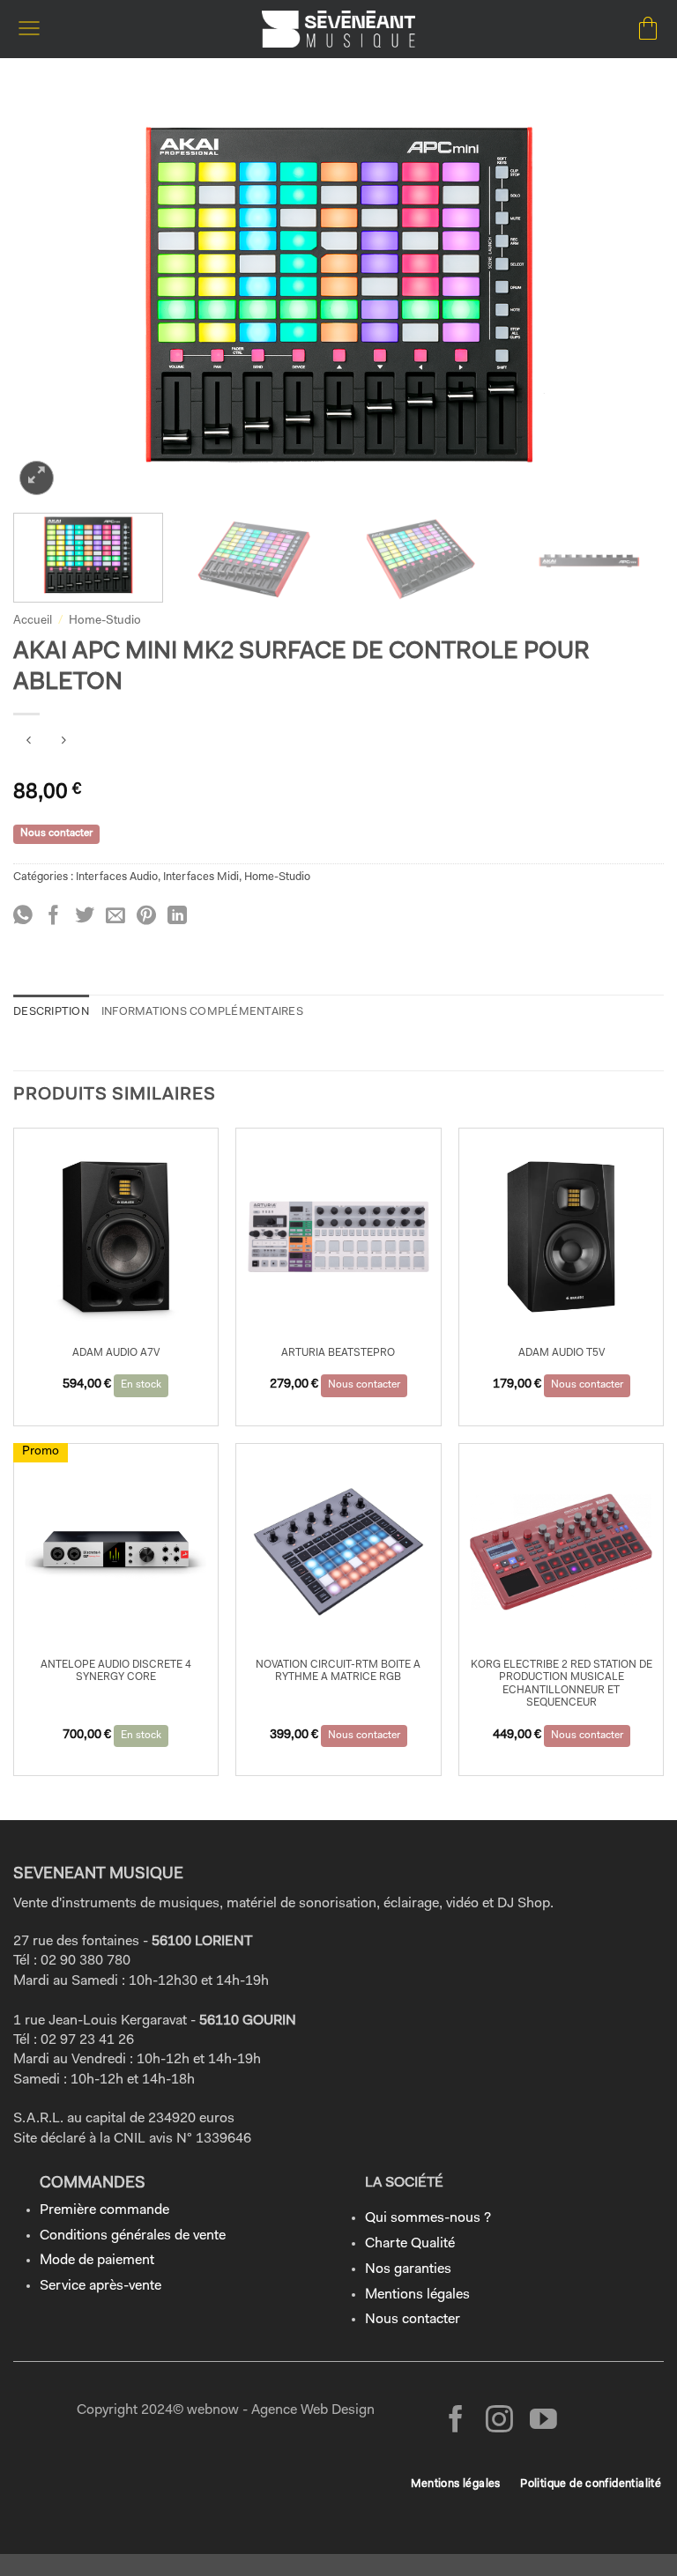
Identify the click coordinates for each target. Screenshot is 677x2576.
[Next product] (29, 743)
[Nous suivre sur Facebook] (456, 2421)
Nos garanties (408, 2269)
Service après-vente (100, 2286)
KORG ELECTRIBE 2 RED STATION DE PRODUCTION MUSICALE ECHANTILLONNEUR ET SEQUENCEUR (562, 1684)
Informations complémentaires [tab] (202, 1012)
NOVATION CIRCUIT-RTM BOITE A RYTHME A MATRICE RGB (338, 1671)
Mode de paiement (97, 2261)
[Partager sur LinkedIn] (177, 917)
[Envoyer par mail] (115, 917)
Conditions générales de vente (133, 2236)
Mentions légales (417, 2295)
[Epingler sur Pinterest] (146, 917)
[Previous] (48, 297)
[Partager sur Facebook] (54, 917)
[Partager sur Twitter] (85, 917)
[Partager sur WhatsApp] (23, 917)
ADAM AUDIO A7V (116, 1353)
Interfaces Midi (201, 877)
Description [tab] (51, 1012)
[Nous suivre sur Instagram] (499, 2421)
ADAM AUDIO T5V (562, 1353)
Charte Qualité (410, 2244)
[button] (29, 29)
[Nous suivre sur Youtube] (543, 2421)
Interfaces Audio (117, 877)
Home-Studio (105, 621)
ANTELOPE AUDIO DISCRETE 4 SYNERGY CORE (116, 1671)
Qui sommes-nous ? (428, 2218)
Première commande (104, 2210)
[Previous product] (63, 743)
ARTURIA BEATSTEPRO (338, 1353)
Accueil (33, 621)
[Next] (629, 297)
